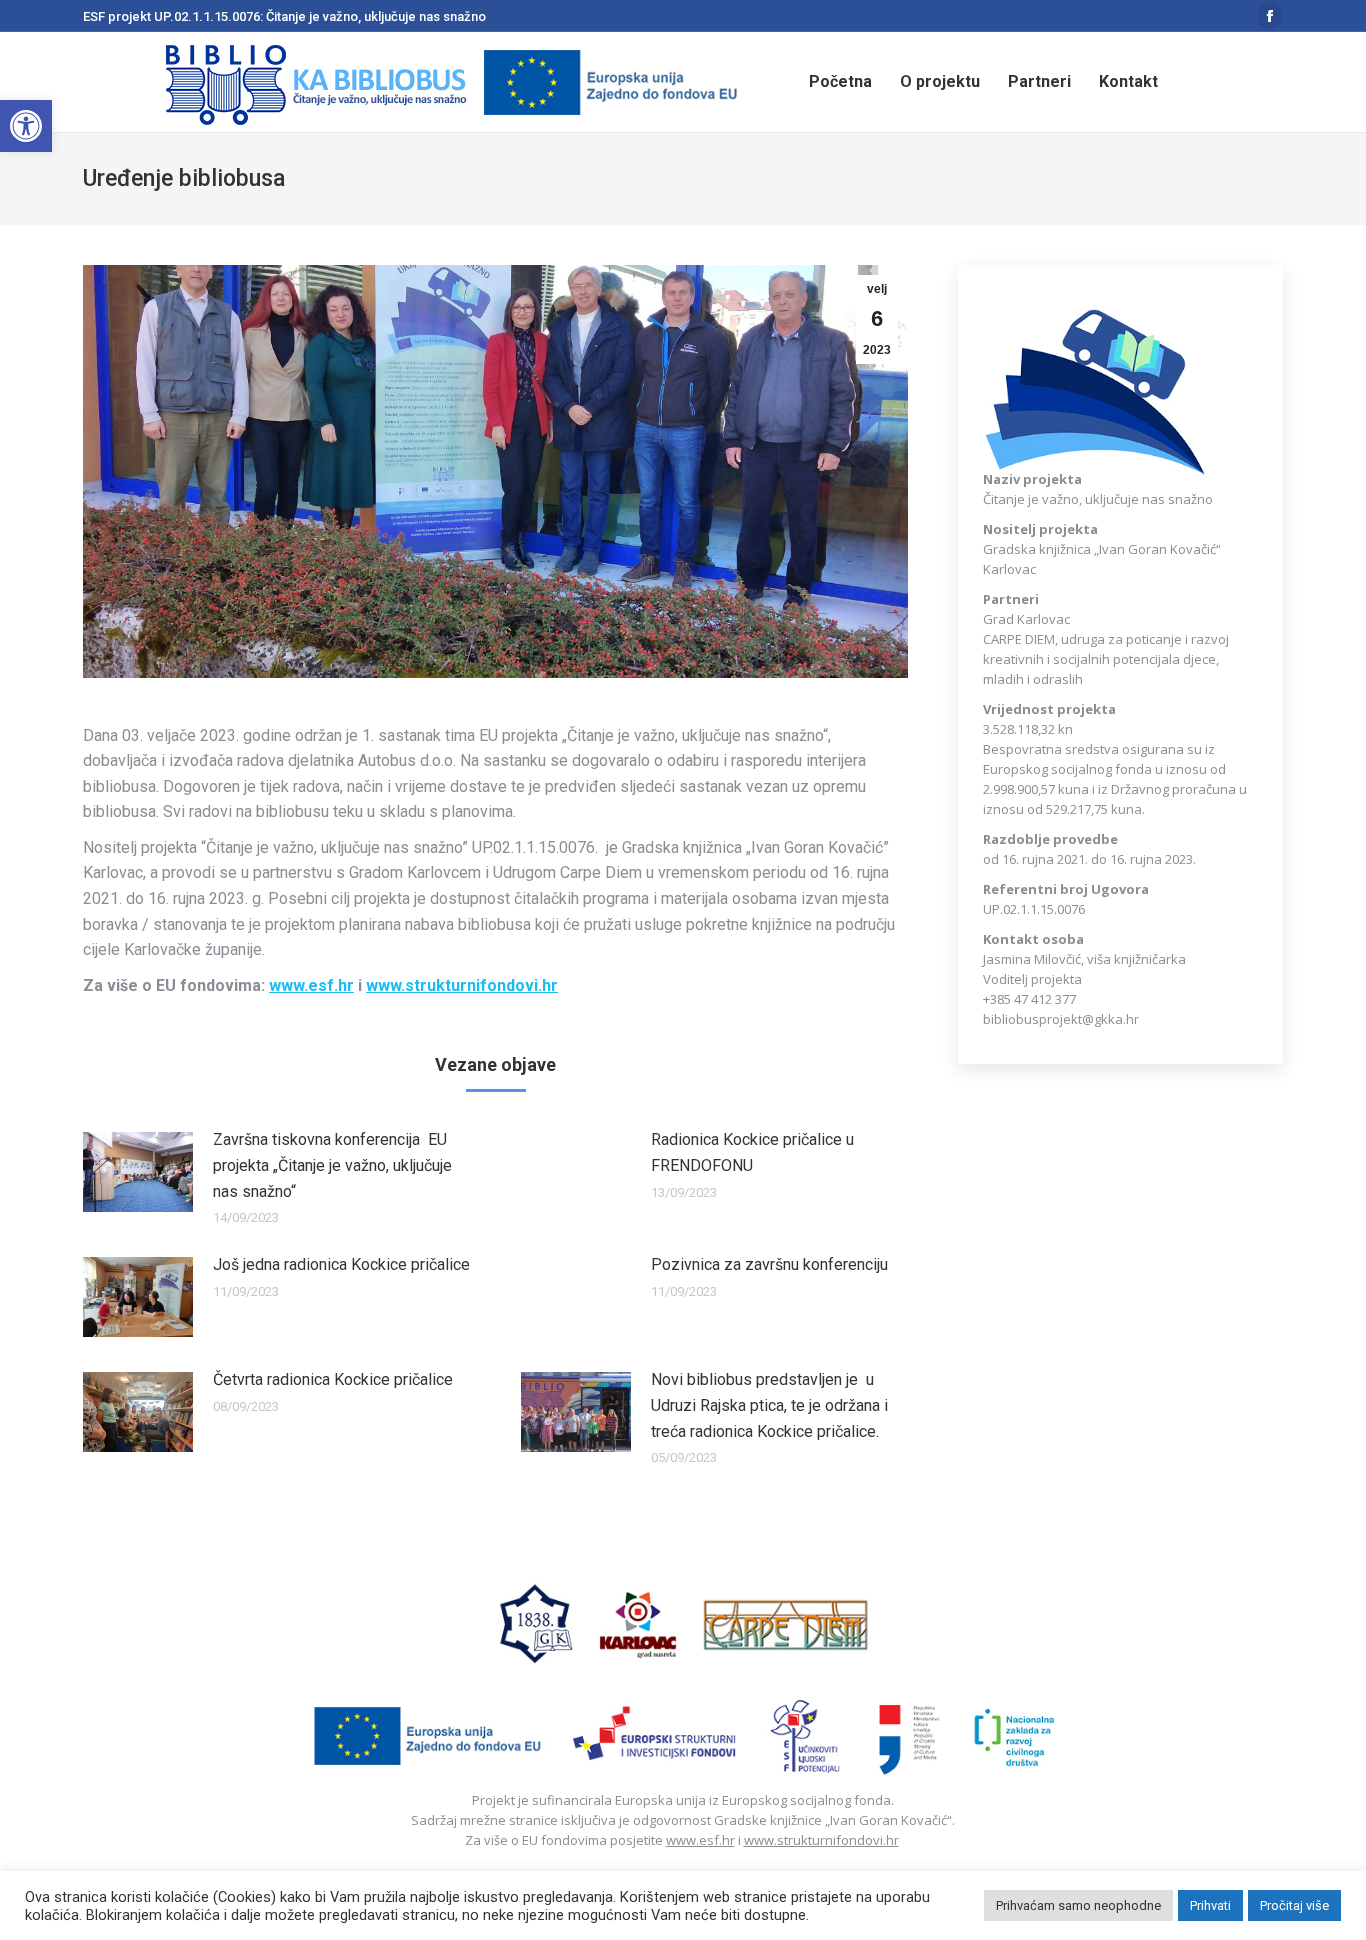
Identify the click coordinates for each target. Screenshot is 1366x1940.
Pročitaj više (1294, 1905)
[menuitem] (840, 82)
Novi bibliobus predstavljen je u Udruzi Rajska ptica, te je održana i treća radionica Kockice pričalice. (769, 1405)
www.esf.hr (700, 1840)
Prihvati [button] (1210, 1905)
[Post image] (138, 1172)
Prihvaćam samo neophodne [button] (1078, 1905)
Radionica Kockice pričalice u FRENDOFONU (752, 1152)
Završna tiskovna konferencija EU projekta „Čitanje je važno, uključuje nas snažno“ (332, 1165)
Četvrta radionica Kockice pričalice (333, 1379)
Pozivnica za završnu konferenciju (769, 1264)
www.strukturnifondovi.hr (821, 1840)
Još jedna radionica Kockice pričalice (341, 1264)
